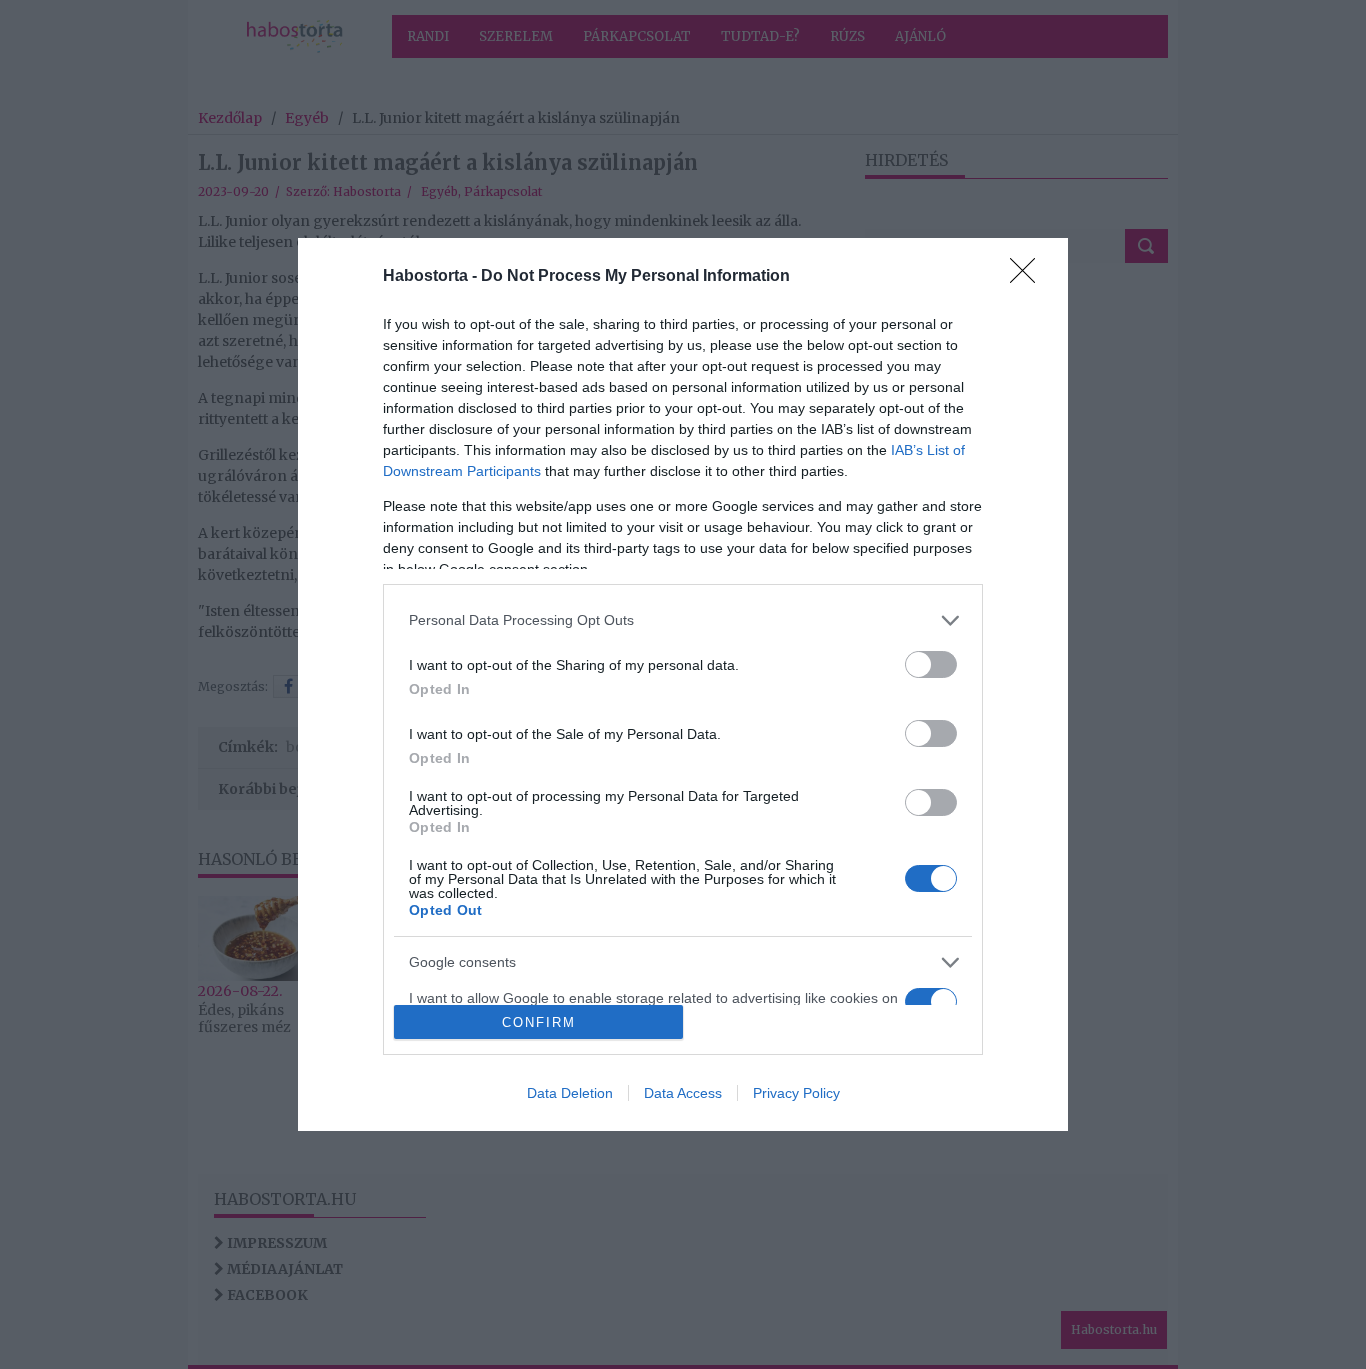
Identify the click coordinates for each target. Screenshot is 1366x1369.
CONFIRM (539, 1022)
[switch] (931, 664)
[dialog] (683, 685)
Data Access (683, 1093)
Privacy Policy (796, 1093)
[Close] (1029, 277)
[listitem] (683, 620)
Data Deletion (570, 1093)
